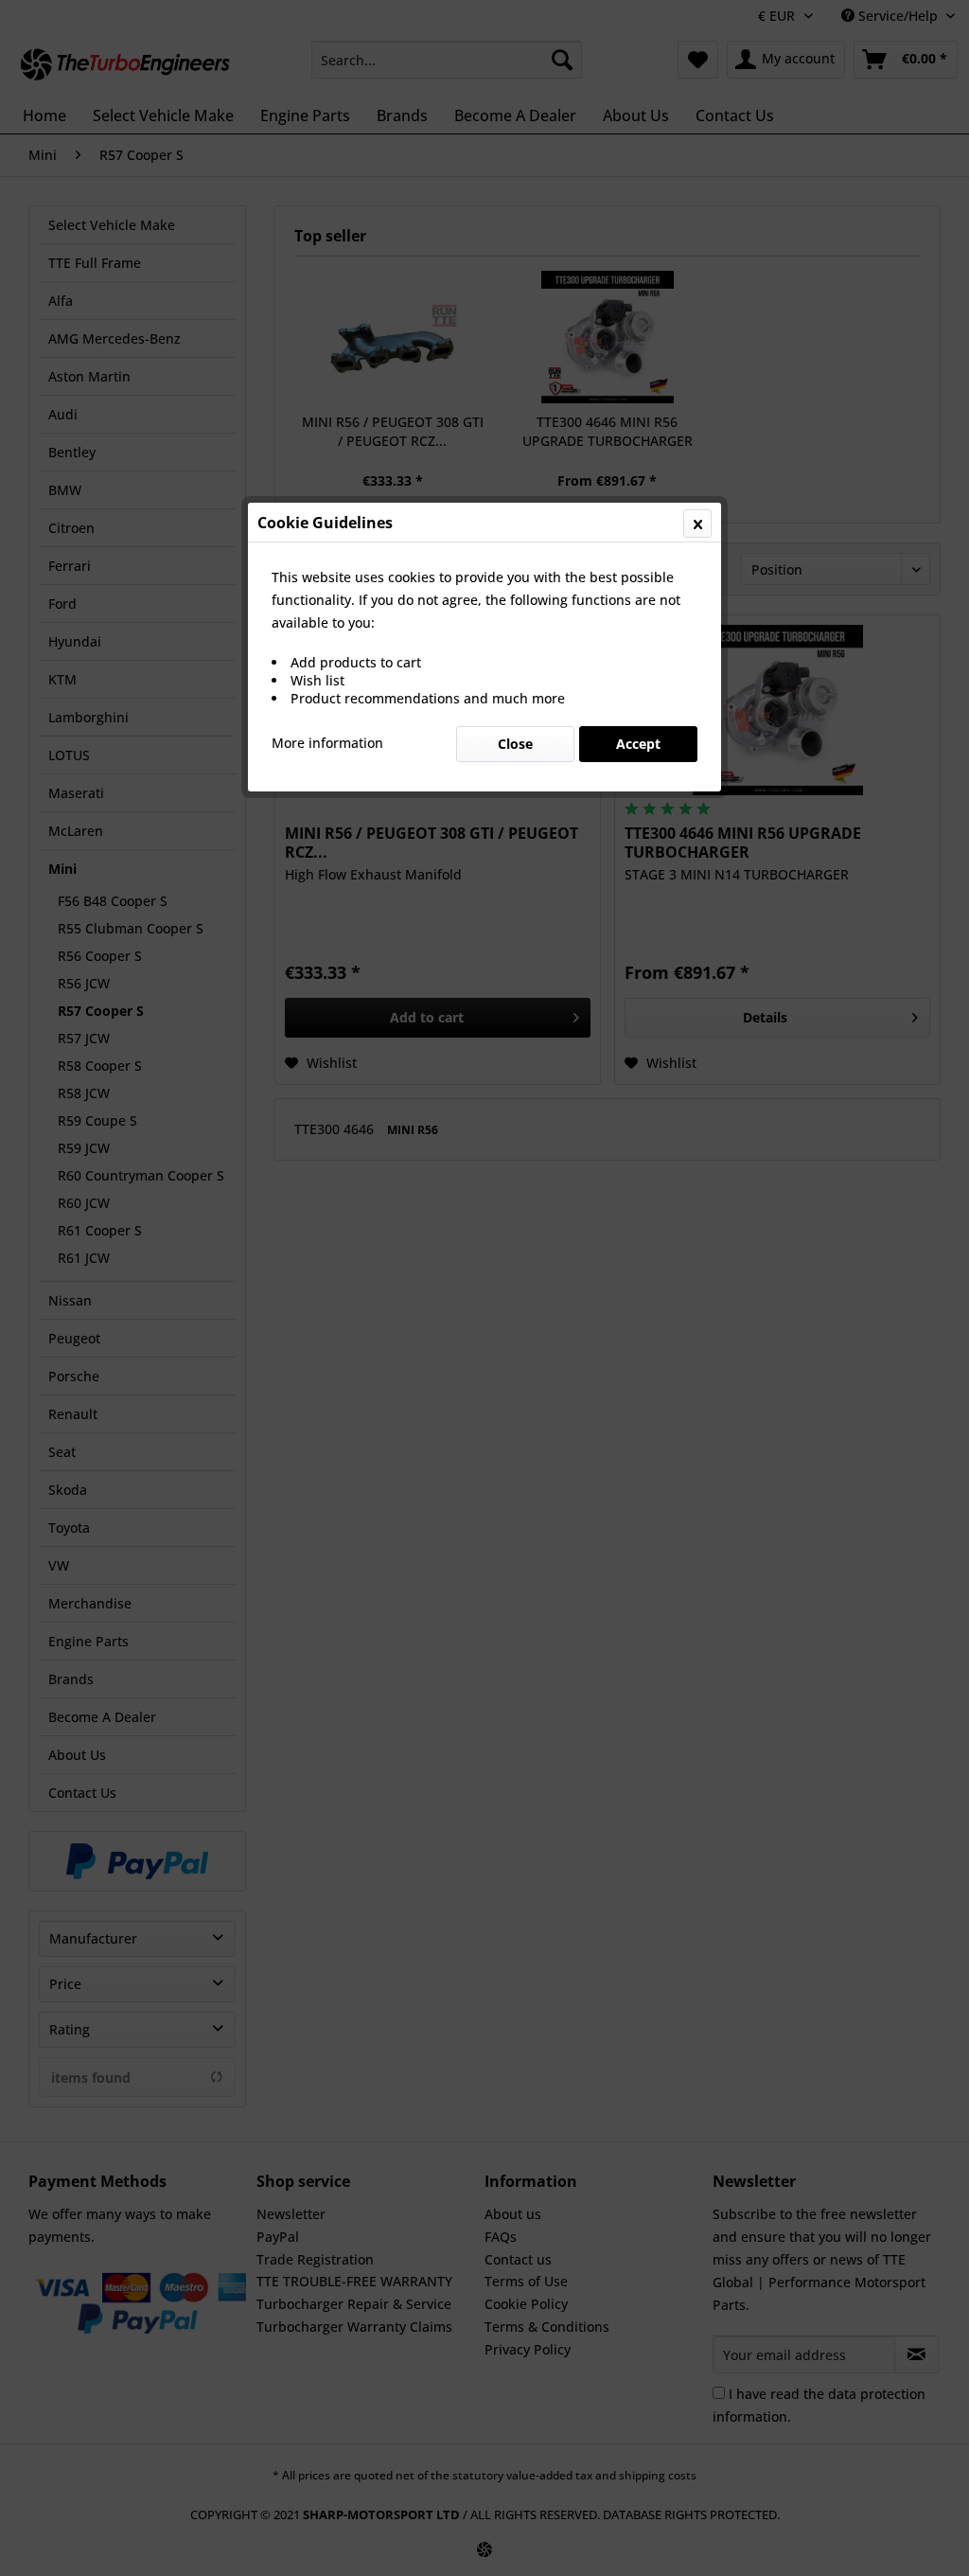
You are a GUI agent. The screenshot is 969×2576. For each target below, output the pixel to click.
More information (327, 743)
